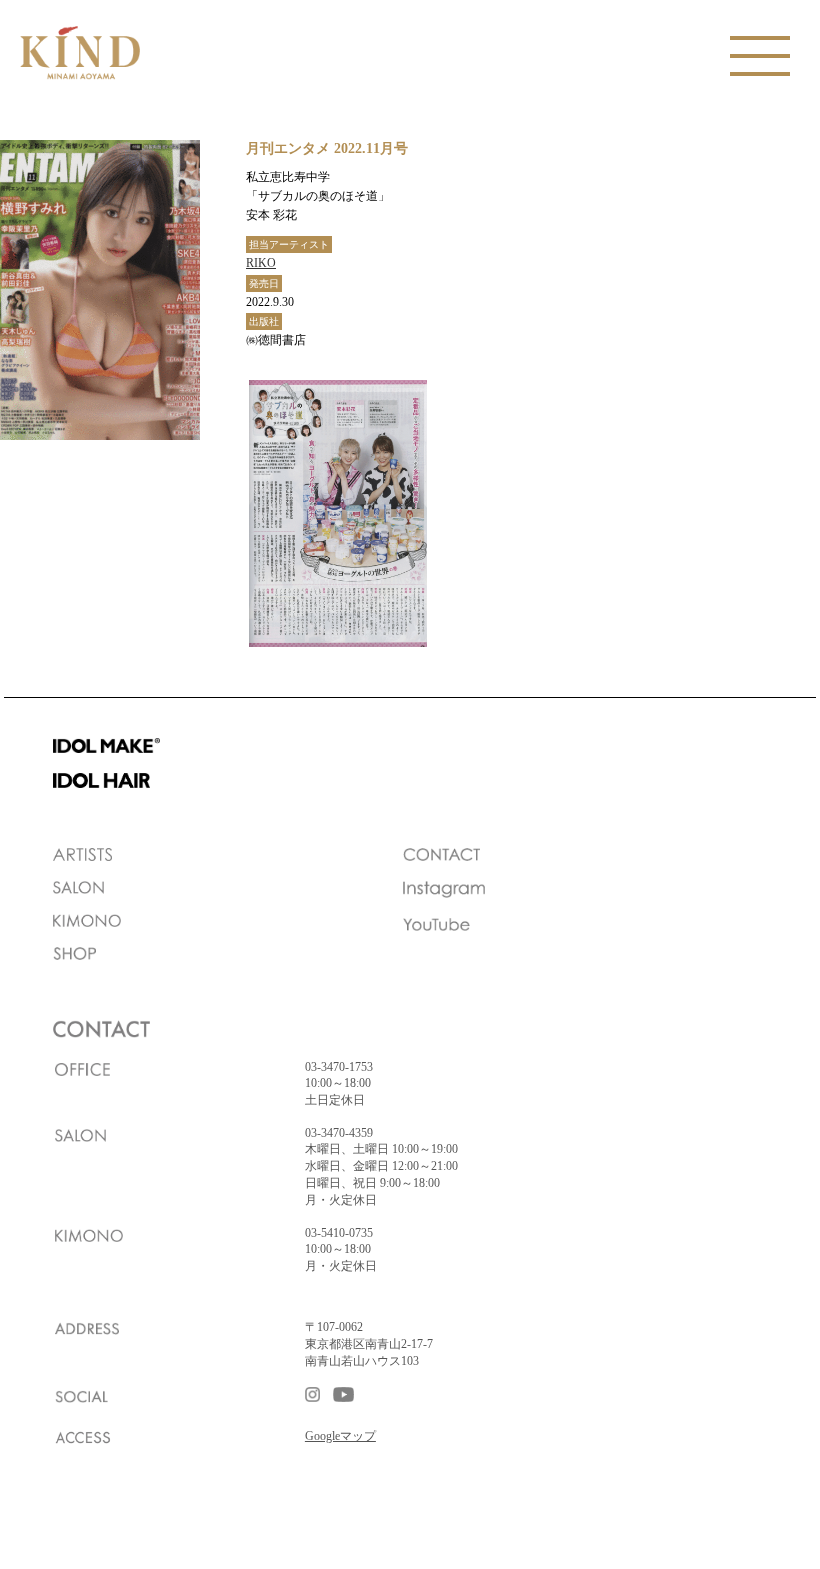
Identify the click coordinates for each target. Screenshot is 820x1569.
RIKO (261, 263)
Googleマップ (340, 1436)
